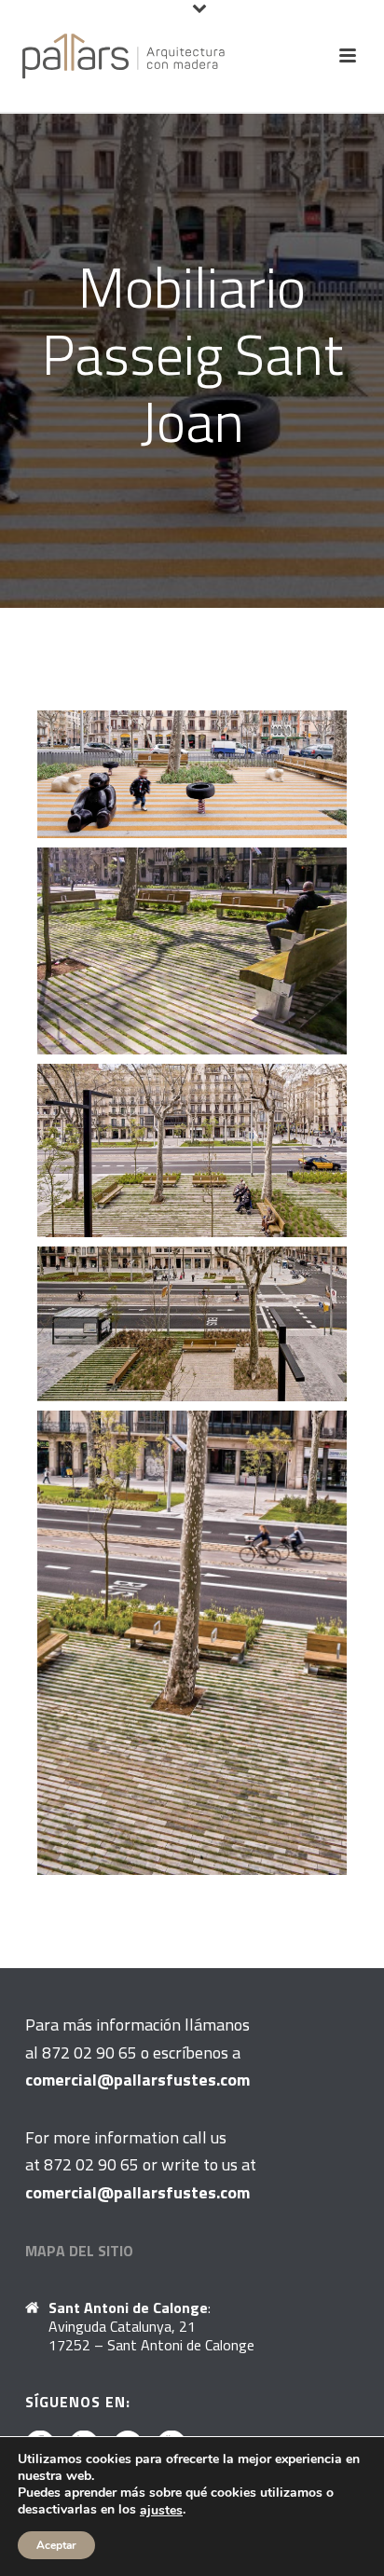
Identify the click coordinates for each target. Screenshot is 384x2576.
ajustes (161, 2511)
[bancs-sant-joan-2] (192, 774)
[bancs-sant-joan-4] (192, 1151)
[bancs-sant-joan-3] (192, 951)
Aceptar (56, 2545)
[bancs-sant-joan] (192, 1643)
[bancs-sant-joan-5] (192, 1324)
